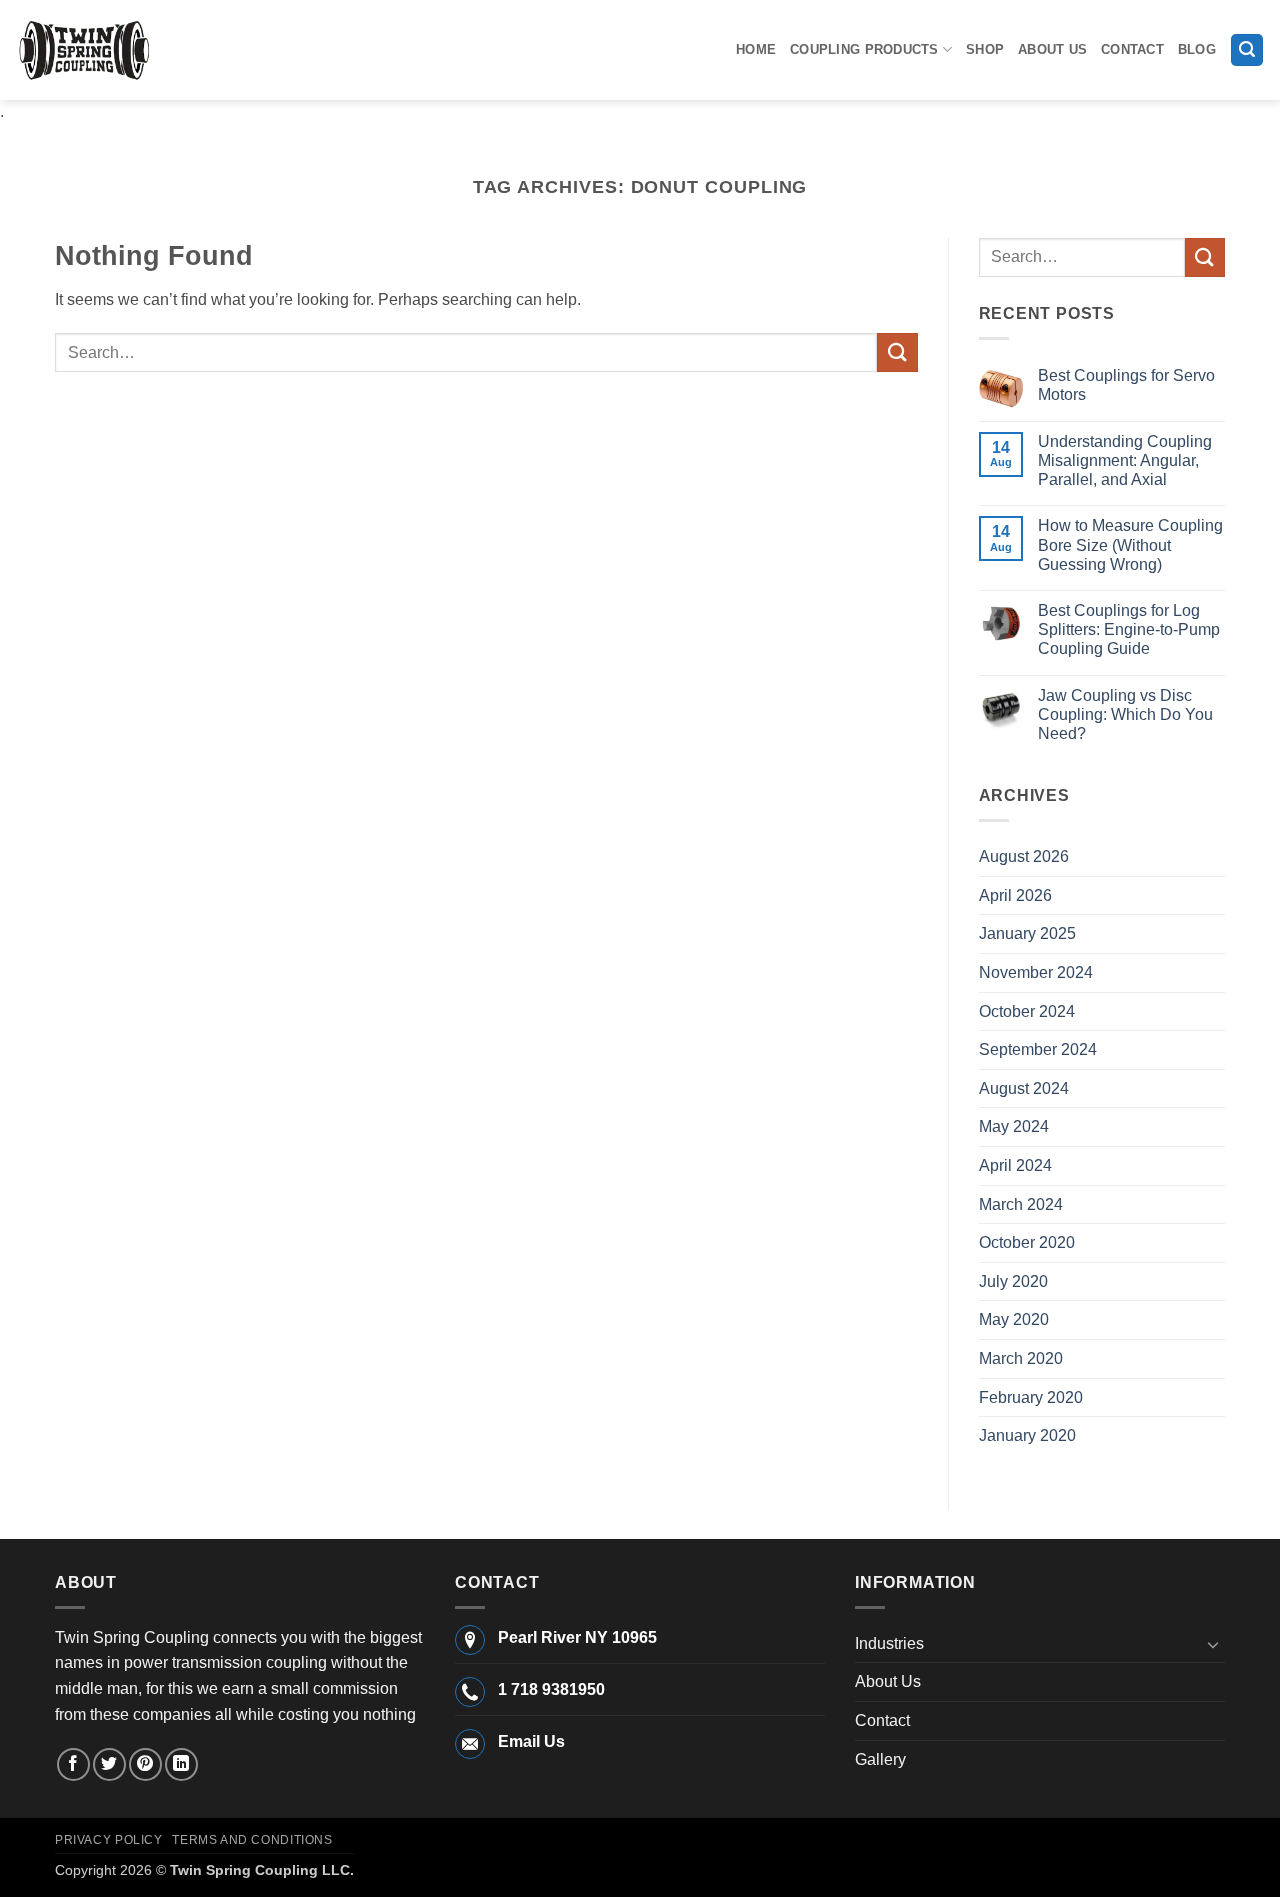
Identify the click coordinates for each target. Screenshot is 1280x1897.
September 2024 (1038, 1049)
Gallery (880, 1759)
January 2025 (1027, 933)
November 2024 (1036, 972)
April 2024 (1015, 1165)
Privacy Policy (109, 1840)
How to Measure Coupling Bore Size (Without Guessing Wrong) (1130, 544)
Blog (1197, 49)
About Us (1052, 49)
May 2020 (1014, 1319)
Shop (985, 49)
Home (756, 49)
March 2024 (1021, 1204)
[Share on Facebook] (73, 1764)
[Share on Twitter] (109, 1764)
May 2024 (1014, 1126)
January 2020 (1027, 1435)
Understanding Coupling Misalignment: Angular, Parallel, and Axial (1125, 460)
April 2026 (1015, 895)
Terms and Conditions (252, 1840)
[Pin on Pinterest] (145, 1764)
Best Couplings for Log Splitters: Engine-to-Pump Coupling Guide (1129, 629)
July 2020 (1013, 1281)
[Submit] (897, 352)
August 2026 (1024, 856)
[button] (1247, 50)
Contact (1132, 49)
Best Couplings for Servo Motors (1126, 385)
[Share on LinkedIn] (181, 1764)
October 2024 (1027, 1011)
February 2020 (1031, 1397)
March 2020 (1021, 1358)
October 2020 (1027, 1242)
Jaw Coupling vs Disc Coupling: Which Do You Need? (1125, 714)
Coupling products (864, 49)
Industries (889, 1643)
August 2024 (1024, 1088)
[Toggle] (1213, 1644)
